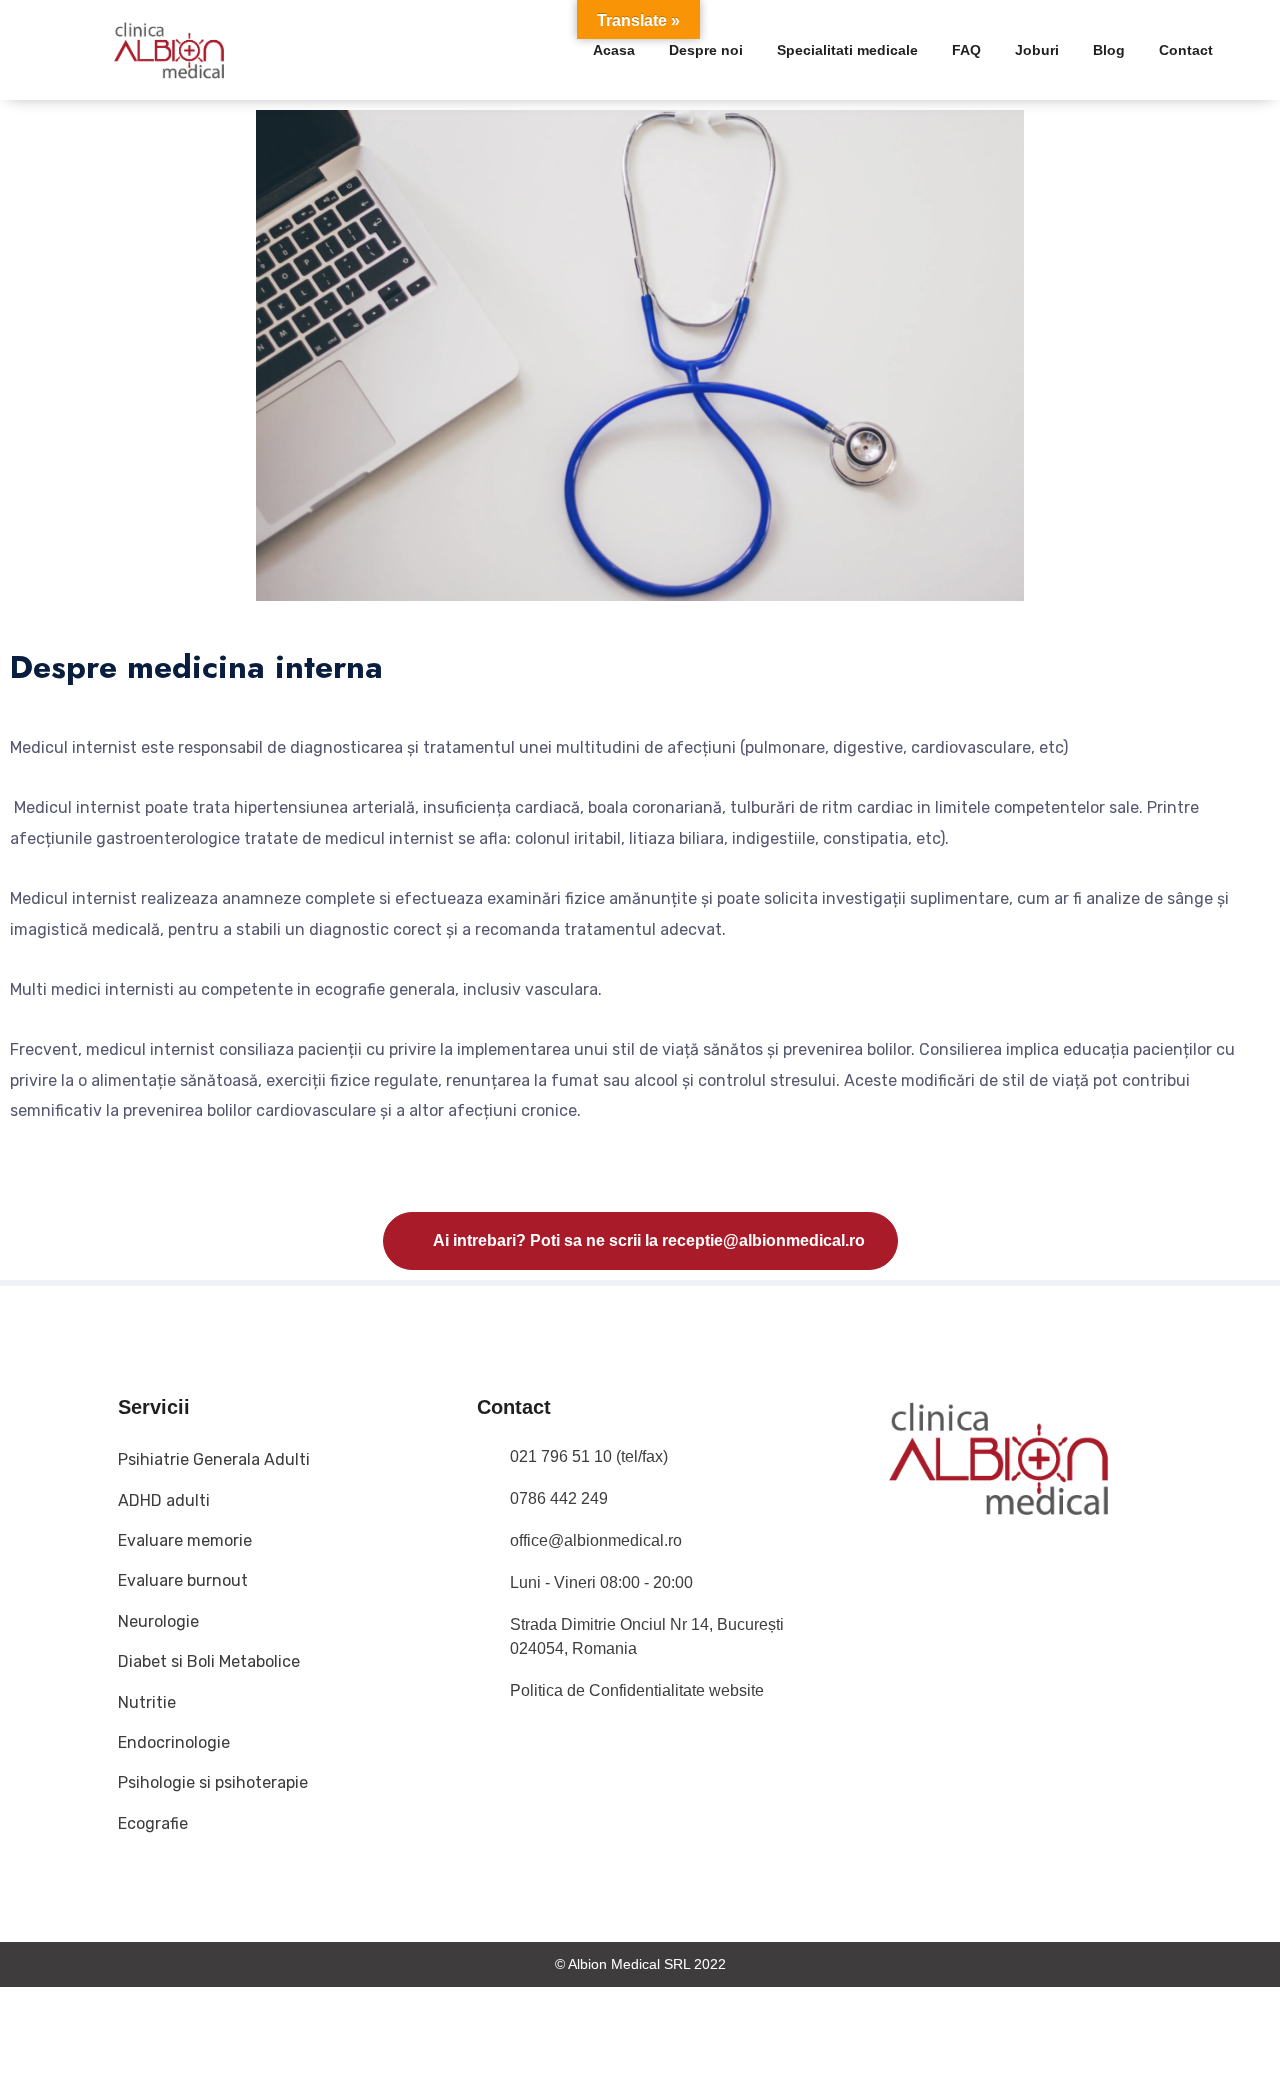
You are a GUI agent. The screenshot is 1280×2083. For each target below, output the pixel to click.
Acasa (614, 50)
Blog (1109, 50)
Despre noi (706, 50)
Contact (1186, 50)
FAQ (966, 50)
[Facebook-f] (894, 1587)
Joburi (1037, 50)
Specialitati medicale (847, 50)
